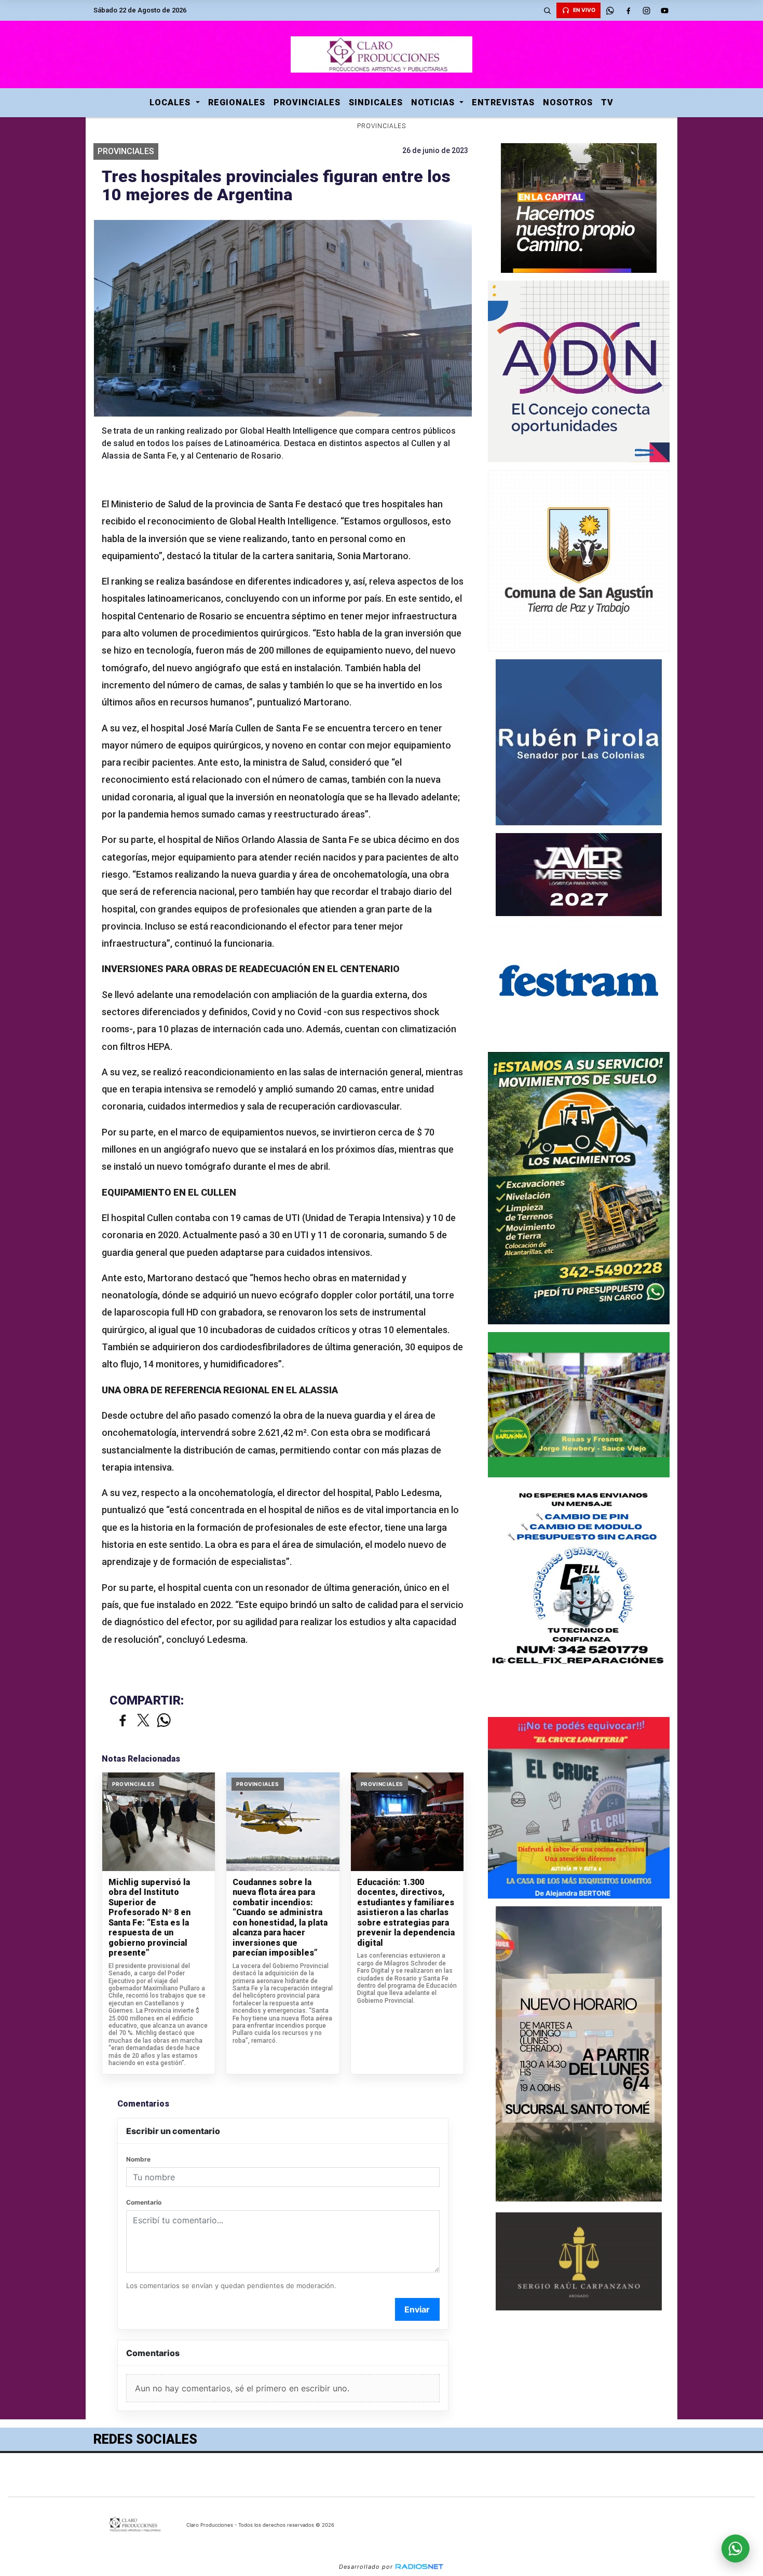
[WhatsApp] (610, 10)
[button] (547, 10)
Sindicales (376, 102)
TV (607, 102)
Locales (171, 102)
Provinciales (307, 102)
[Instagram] (646, 10)
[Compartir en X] (143, 1721)
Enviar (417, 2309)
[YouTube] (664, 10)
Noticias (434, 102)
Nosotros (568, 102)
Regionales (237, 102)
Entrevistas (503, 102)
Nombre (138, 2159)
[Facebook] (628, 10)
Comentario (144, 2202)
